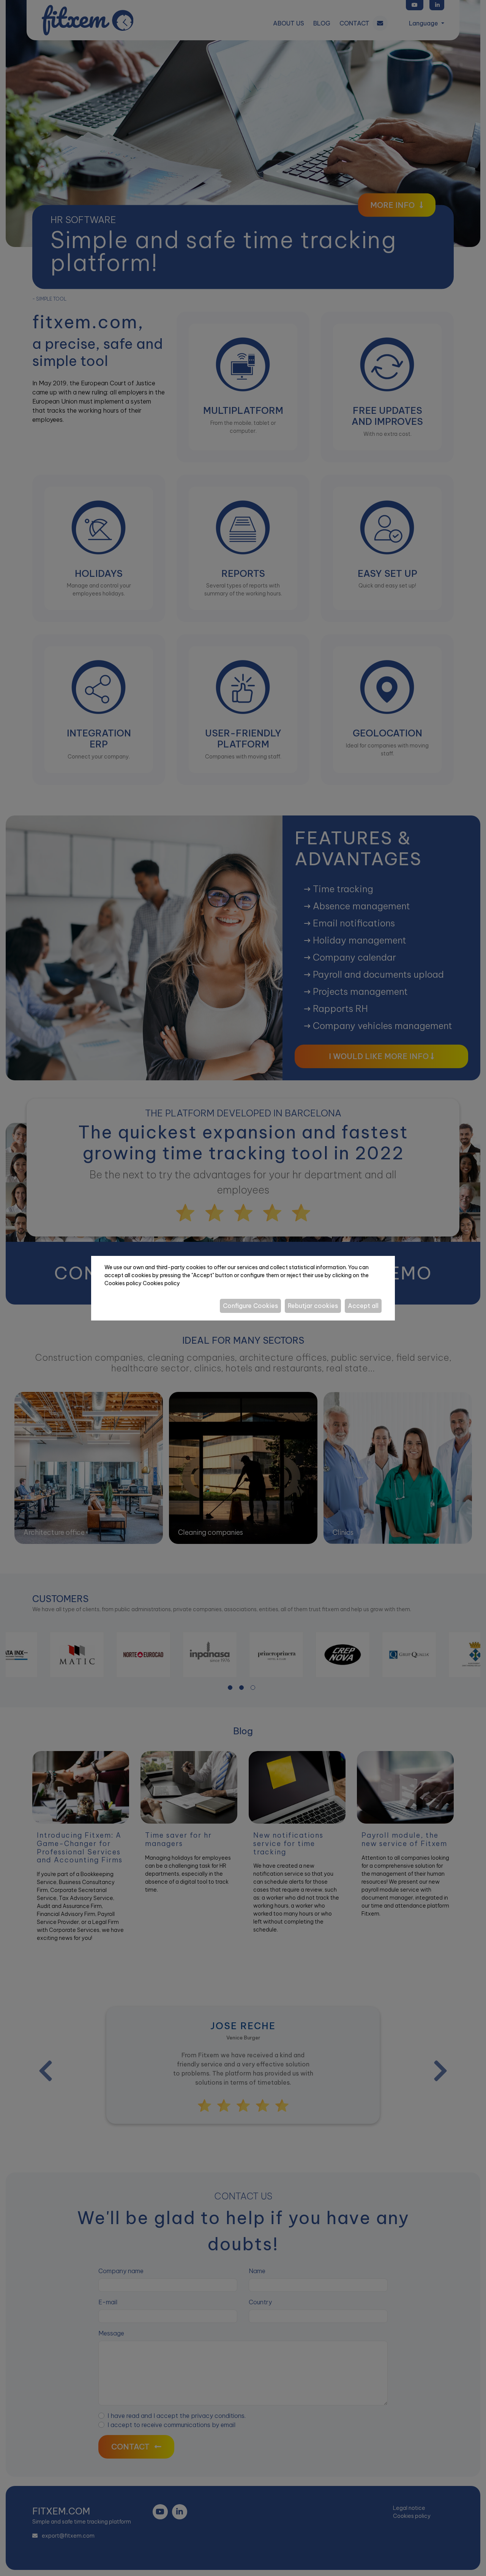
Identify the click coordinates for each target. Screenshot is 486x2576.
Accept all (363, 1306)
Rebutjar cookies (313, 1306)
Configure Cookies (250, 1306)
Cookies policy (161, 1283)
